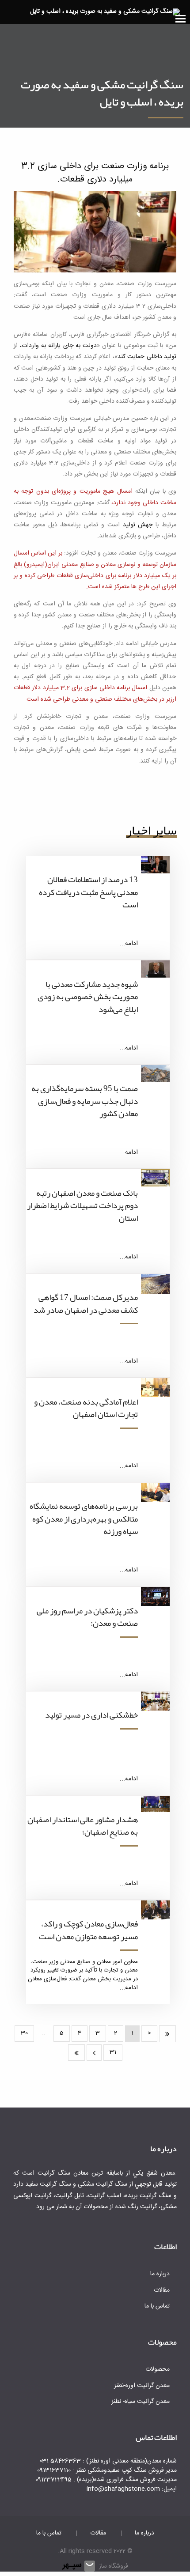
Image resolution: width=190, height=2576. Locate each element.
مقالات (162, 2290)
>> (76, 2053)
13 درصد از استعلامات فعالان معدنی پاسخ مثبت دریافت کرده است (88, 892)
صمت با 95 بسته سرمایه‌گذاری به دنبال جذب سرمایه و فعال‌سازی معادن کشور (85, 1101)
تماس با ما (157, 2306)
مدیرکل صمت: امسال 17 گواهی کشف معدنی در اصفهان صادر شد (86, 1304)
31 (113, 2052)
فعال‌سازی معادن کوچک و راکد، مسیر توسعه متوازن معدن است (88, 1930)
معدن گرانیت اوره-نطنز (142, 2386)
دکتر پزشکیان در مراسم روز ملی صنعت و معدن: (87, 1617)
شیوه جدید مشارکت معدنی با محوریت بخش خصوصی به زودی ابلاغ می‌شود (88, 997)
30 (24, 2033)
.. (44, 2033)
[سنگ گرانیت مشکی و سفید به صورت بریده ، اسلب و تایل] (105, 12)
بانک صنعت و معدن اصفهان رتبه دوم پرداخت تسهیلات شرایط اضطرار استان (82, 1206)
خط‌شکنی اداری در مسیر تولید (91, 1715)
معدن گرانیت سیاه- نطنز (141, 2402)
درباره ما (160, 2274)
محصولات (158, 2369)
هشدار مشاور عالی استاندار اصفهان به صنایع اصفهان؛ (83, 1826)
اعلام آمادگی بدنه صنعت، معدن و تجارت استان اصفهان (86, 1408)
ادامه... (129, 944)
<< (167, 2034)
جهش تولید (138, 525)
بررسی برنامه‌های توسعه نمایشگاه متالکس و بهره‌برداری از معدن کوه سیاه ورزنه (84, 1519)
